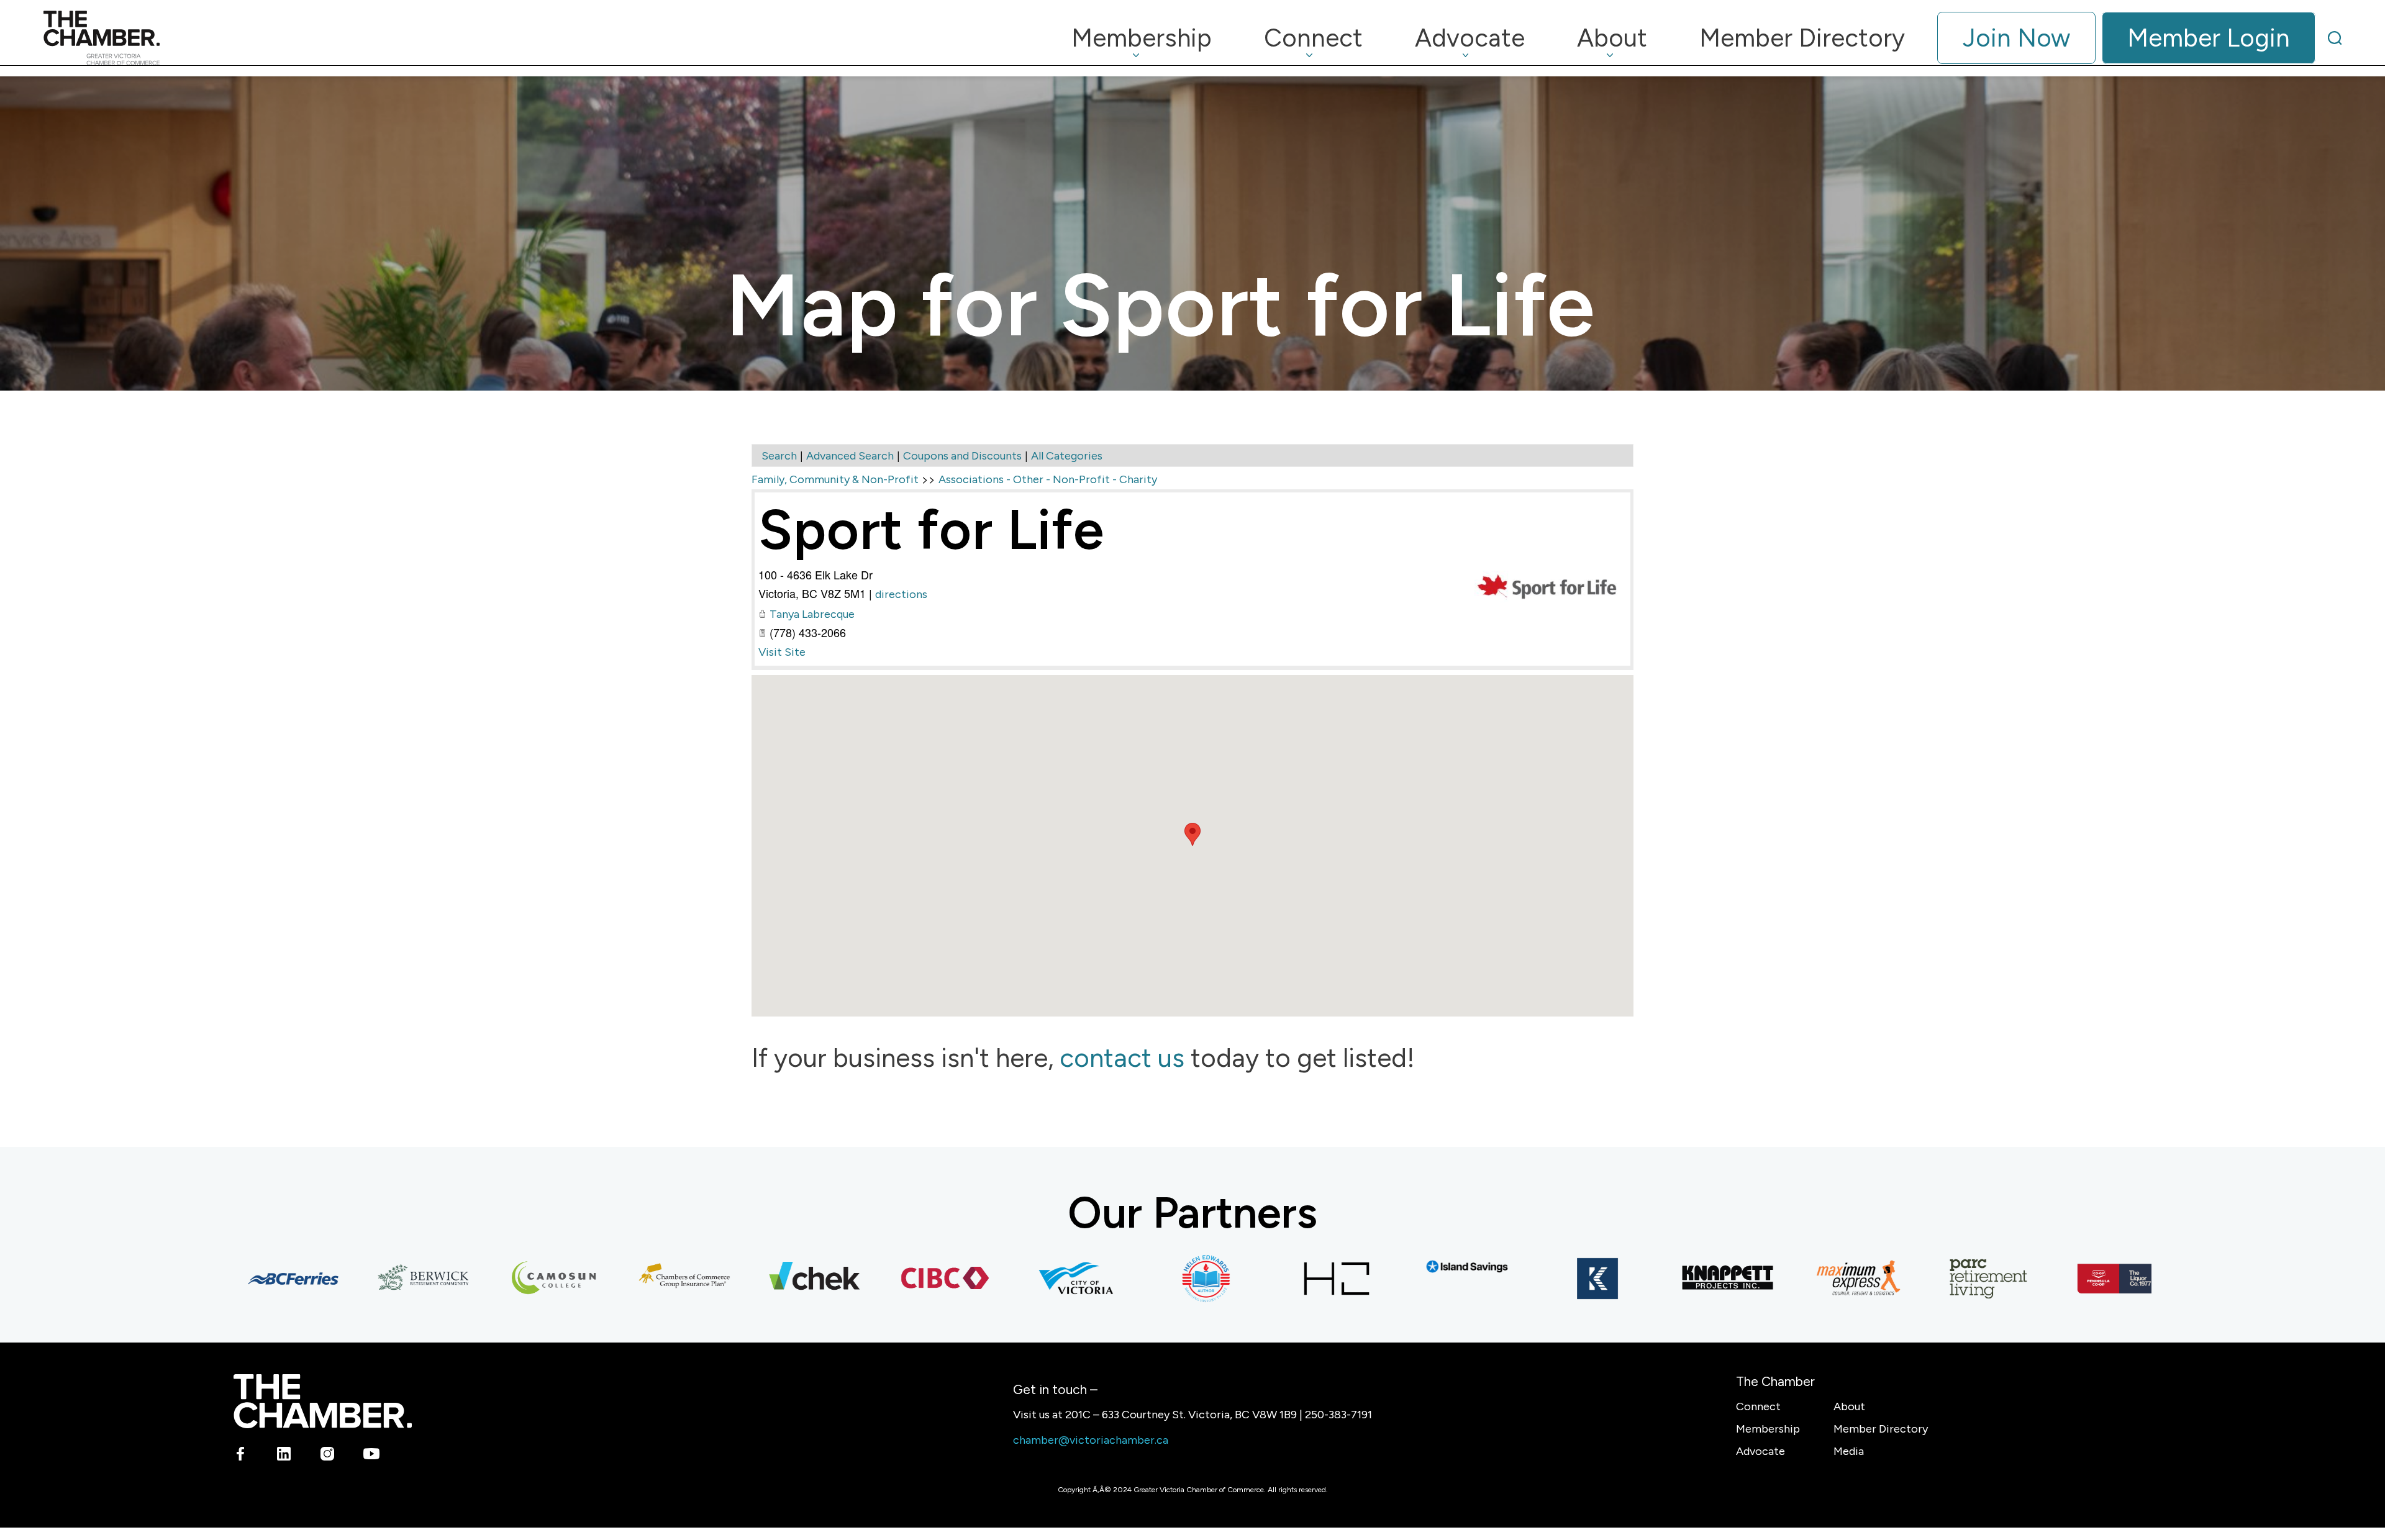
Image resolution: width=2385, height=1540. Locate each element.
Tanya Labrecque (812, 614)
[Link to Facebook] (241, 1456)
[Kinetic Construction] (1538, 1279)
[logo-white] (323, 1401)
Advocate (1760, 1451)
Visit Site (782, 652)
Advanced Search (850, 456)
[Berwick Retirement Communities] (365, 1279)
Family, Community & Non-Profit (835, 479)
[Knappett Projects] (1669, 1279)
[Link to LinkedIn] (284, 1456)
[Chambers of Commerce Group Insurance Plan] (625, 1279)
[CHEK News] (756, 1279)
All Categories (1067, 456)
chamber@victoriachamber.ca (1091, 1440)
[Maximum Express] (1799, 1279)
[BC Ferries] (234, 1279)
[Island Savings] (1408, 1266)
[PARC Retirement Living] (1930, 1279)
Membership (1768, 1429)
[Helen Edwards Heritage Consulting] (1147, 1279)
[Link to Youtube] (371, 1456)
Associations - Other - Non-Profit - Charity (1048, 479)
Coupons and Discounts (962, 456)
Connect (1758, 1406)
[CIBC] (886, 1279)
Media (1849, 1451)
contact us (1122, 1058)
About (1849, 1406)
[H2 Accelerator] (1278, 1279)
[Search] (2335, 38)
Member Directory (1881, 1429)
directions (901, 594)
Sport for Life (931, 529)
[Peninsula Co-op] (2060, 1279)
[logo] (102, 38)
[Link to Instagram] (328, 1456)
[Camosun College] (495, 1279)
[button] (1192, 834)
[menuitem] (1142, 38)
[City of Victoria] (1017, 1279)
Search (779, 456)
